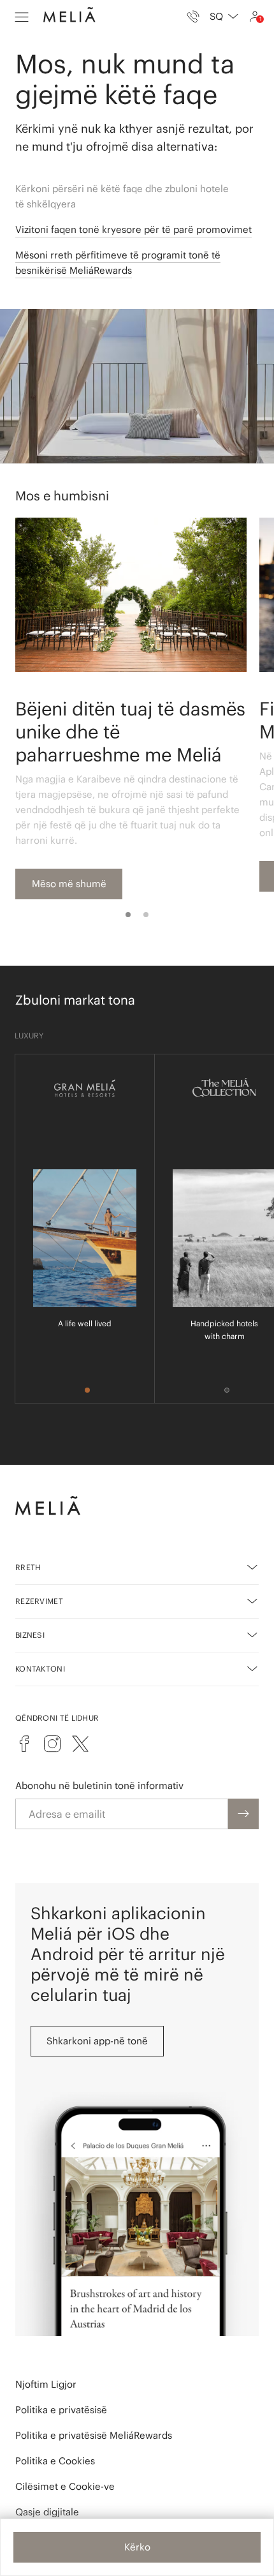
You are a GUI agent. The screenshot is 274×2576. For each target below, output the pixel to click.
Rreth (28, 1567)
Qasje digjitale (47, 2512)
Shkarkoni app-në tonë (97, 2041)
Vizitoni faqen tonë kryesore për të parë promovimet (133, 229)
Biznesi (30, 1635)
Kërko (137, 2547)
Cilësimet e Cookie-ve (65, 2486)
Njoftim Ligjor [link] (46, 2384)
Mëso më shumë (69, 884)
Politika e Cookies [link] (55, 2461)
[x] (80, 1744)
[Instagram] (52, 1744)
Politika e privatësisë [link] (61, 2410)
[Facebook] (24, 1744)
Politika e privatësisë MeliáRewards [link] (94, 2435)
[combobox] (224, 17)
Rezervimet (39, 1601)
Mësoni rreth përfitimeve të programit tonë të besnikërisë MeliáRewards (118, 263)
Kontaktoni (40, 1669)
